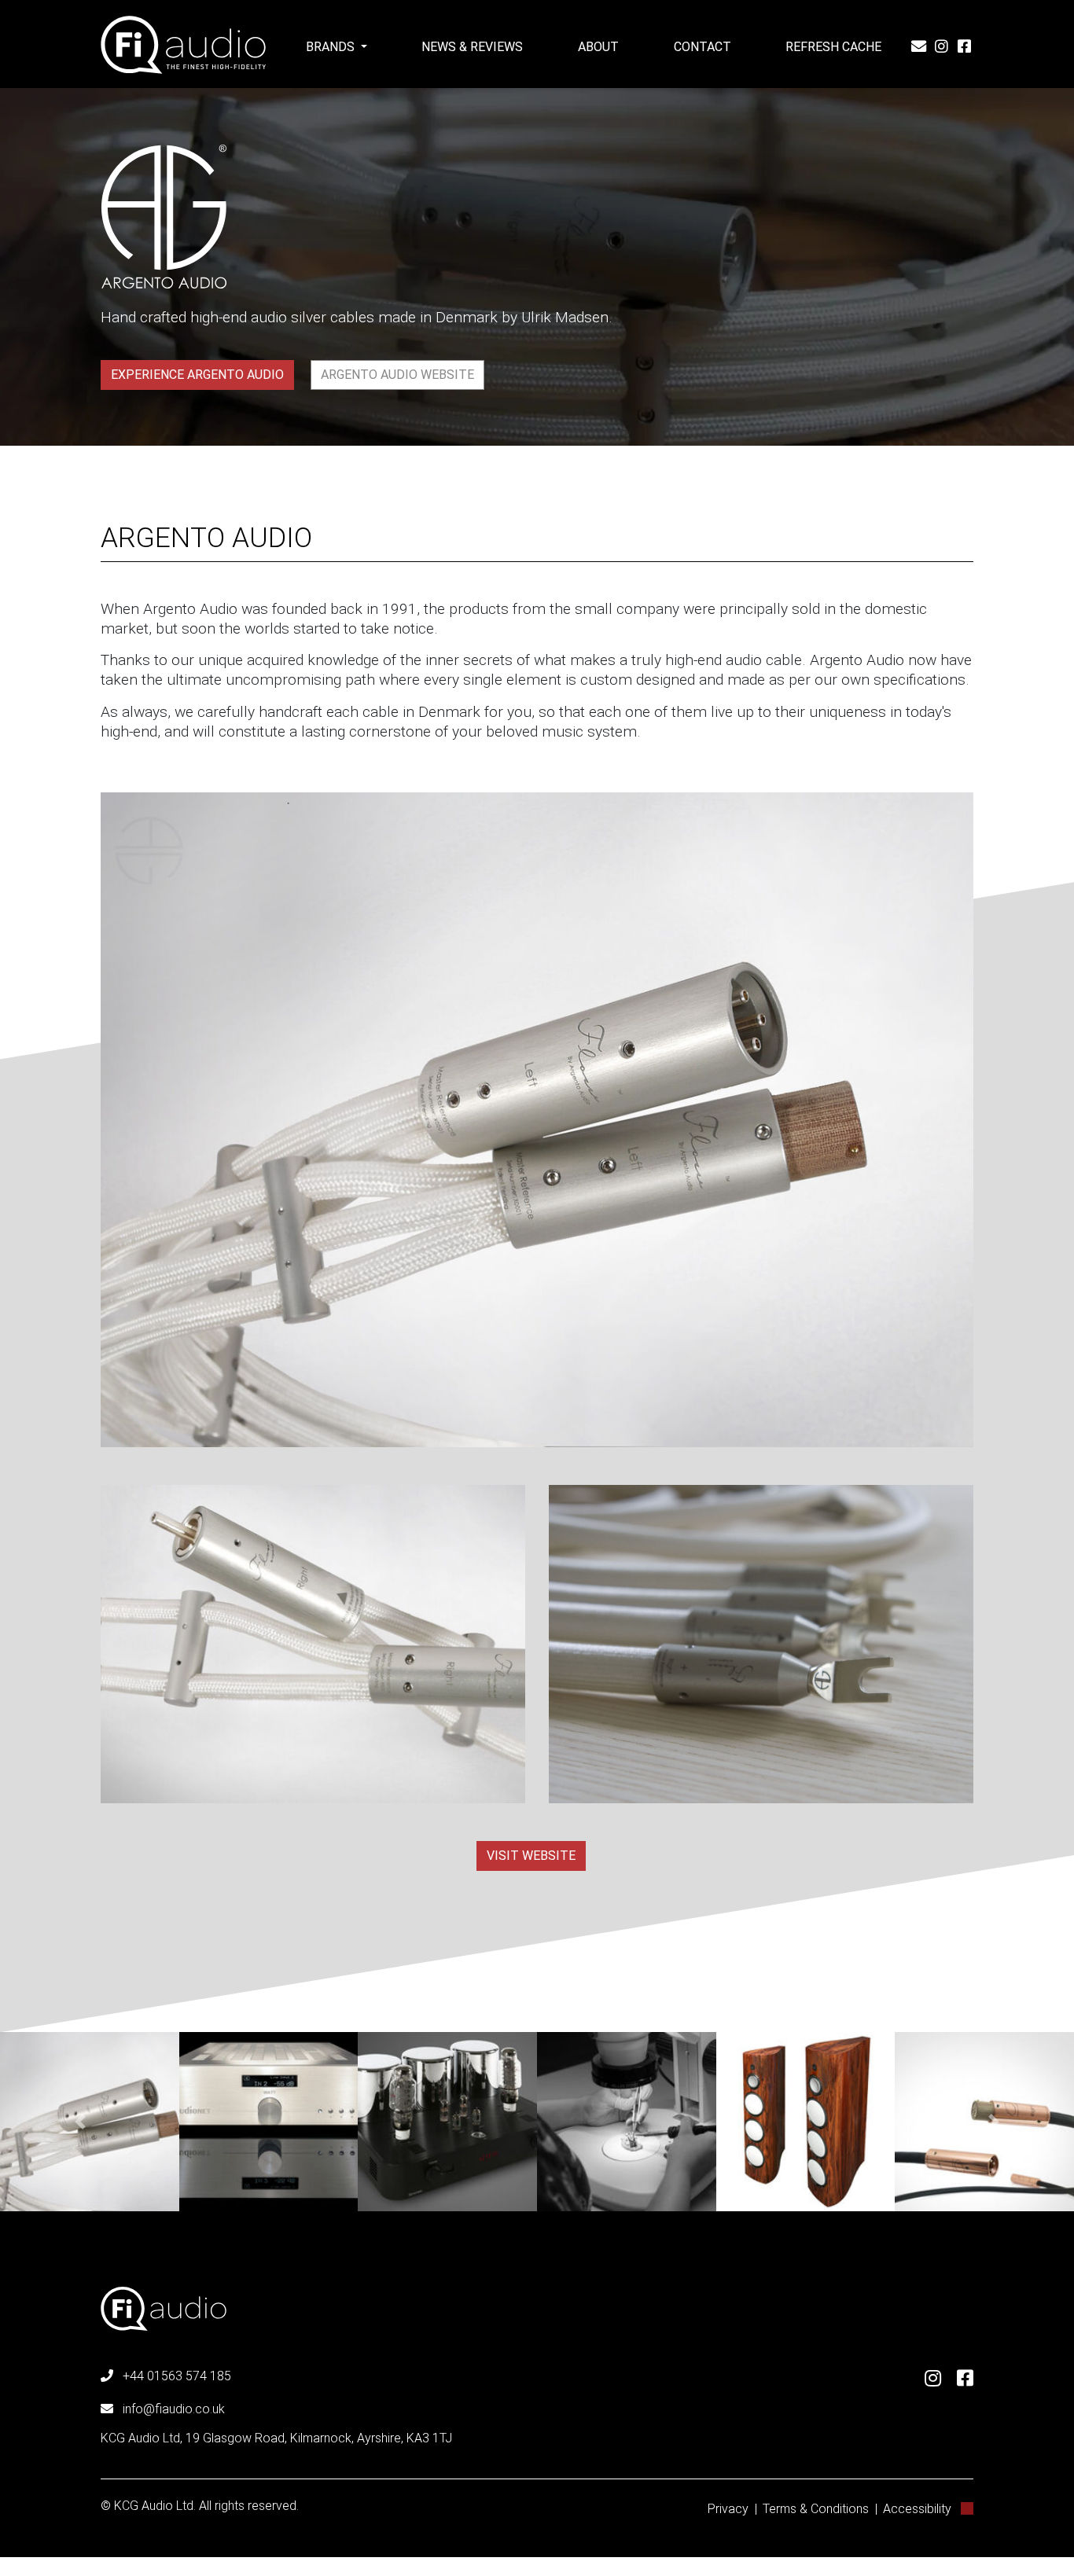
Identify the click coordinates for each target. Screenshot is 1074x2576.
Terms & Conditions (816, 2509)
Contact (703, 47)
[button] (81, 2122)
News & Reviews (472, 47)
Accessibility (917, 2509)
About (598, 47)
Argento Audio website (397, 375)
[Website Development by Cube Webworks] (967, 2509)
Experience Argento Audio (197, 375)
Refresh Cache (833, 47)
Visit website (531, 1856)
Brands (332, 47)
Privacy (728, 2509)
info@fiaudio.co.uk (174, 2409)
